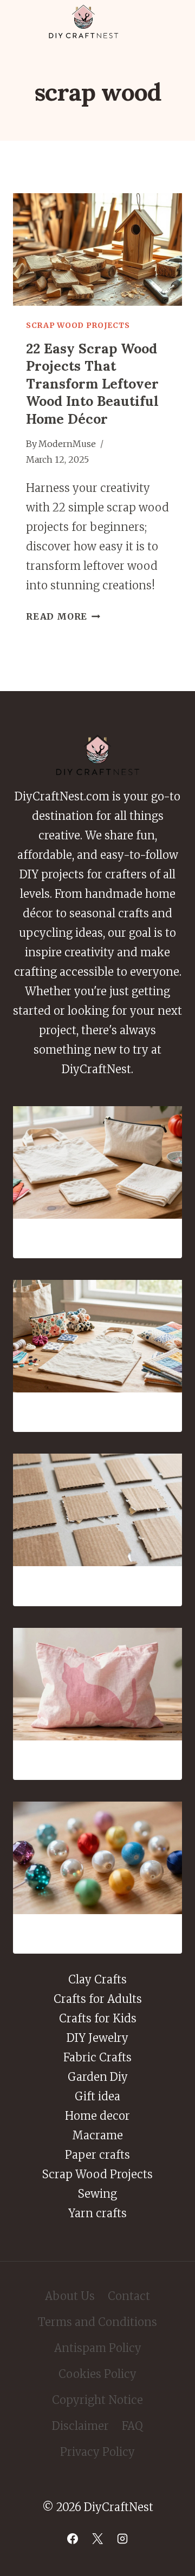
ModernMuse (67, 444)
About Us (70, 2296)
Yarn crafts (97, 2213)
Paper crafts (97, 2155)
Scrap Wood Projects (78, 325)
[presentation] (97, 249)
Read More (63, 616)
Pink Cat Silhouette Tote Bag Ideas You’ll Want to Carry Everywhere (98, 1760)
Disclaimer (80, 2426)
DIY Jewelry (97, 2038)
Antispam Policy (98, 2348)
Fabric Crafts (97, 2057)
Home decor (97, 2116)
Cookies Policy (97, 2374)
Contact (129, 2296)
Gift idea (97, 2096)
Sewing (97, 2194)
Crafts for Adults (98, 1999)
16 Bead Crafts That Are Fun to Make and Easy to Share (97, 1934)
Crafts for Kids (98, 2018)
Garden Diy (98, 2077)
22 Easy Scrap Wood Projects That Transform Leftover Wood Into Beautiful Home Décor (92, 384)
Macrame (97, 2135)
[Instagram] (122, 2539)
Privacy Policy (97, 2452)
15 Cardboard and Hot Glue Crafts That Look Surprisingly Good (97, 1586)
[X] (97, 2539)
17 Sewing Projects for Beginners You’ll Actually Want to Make (97, 1412)
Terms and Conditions (97, 2322)
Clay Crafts (97, 1979)
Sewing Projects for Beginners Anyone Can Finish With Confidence (97, 1238)
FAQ (132, 2426)
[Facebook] (73, 2539)
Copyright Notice (97, 2400)
